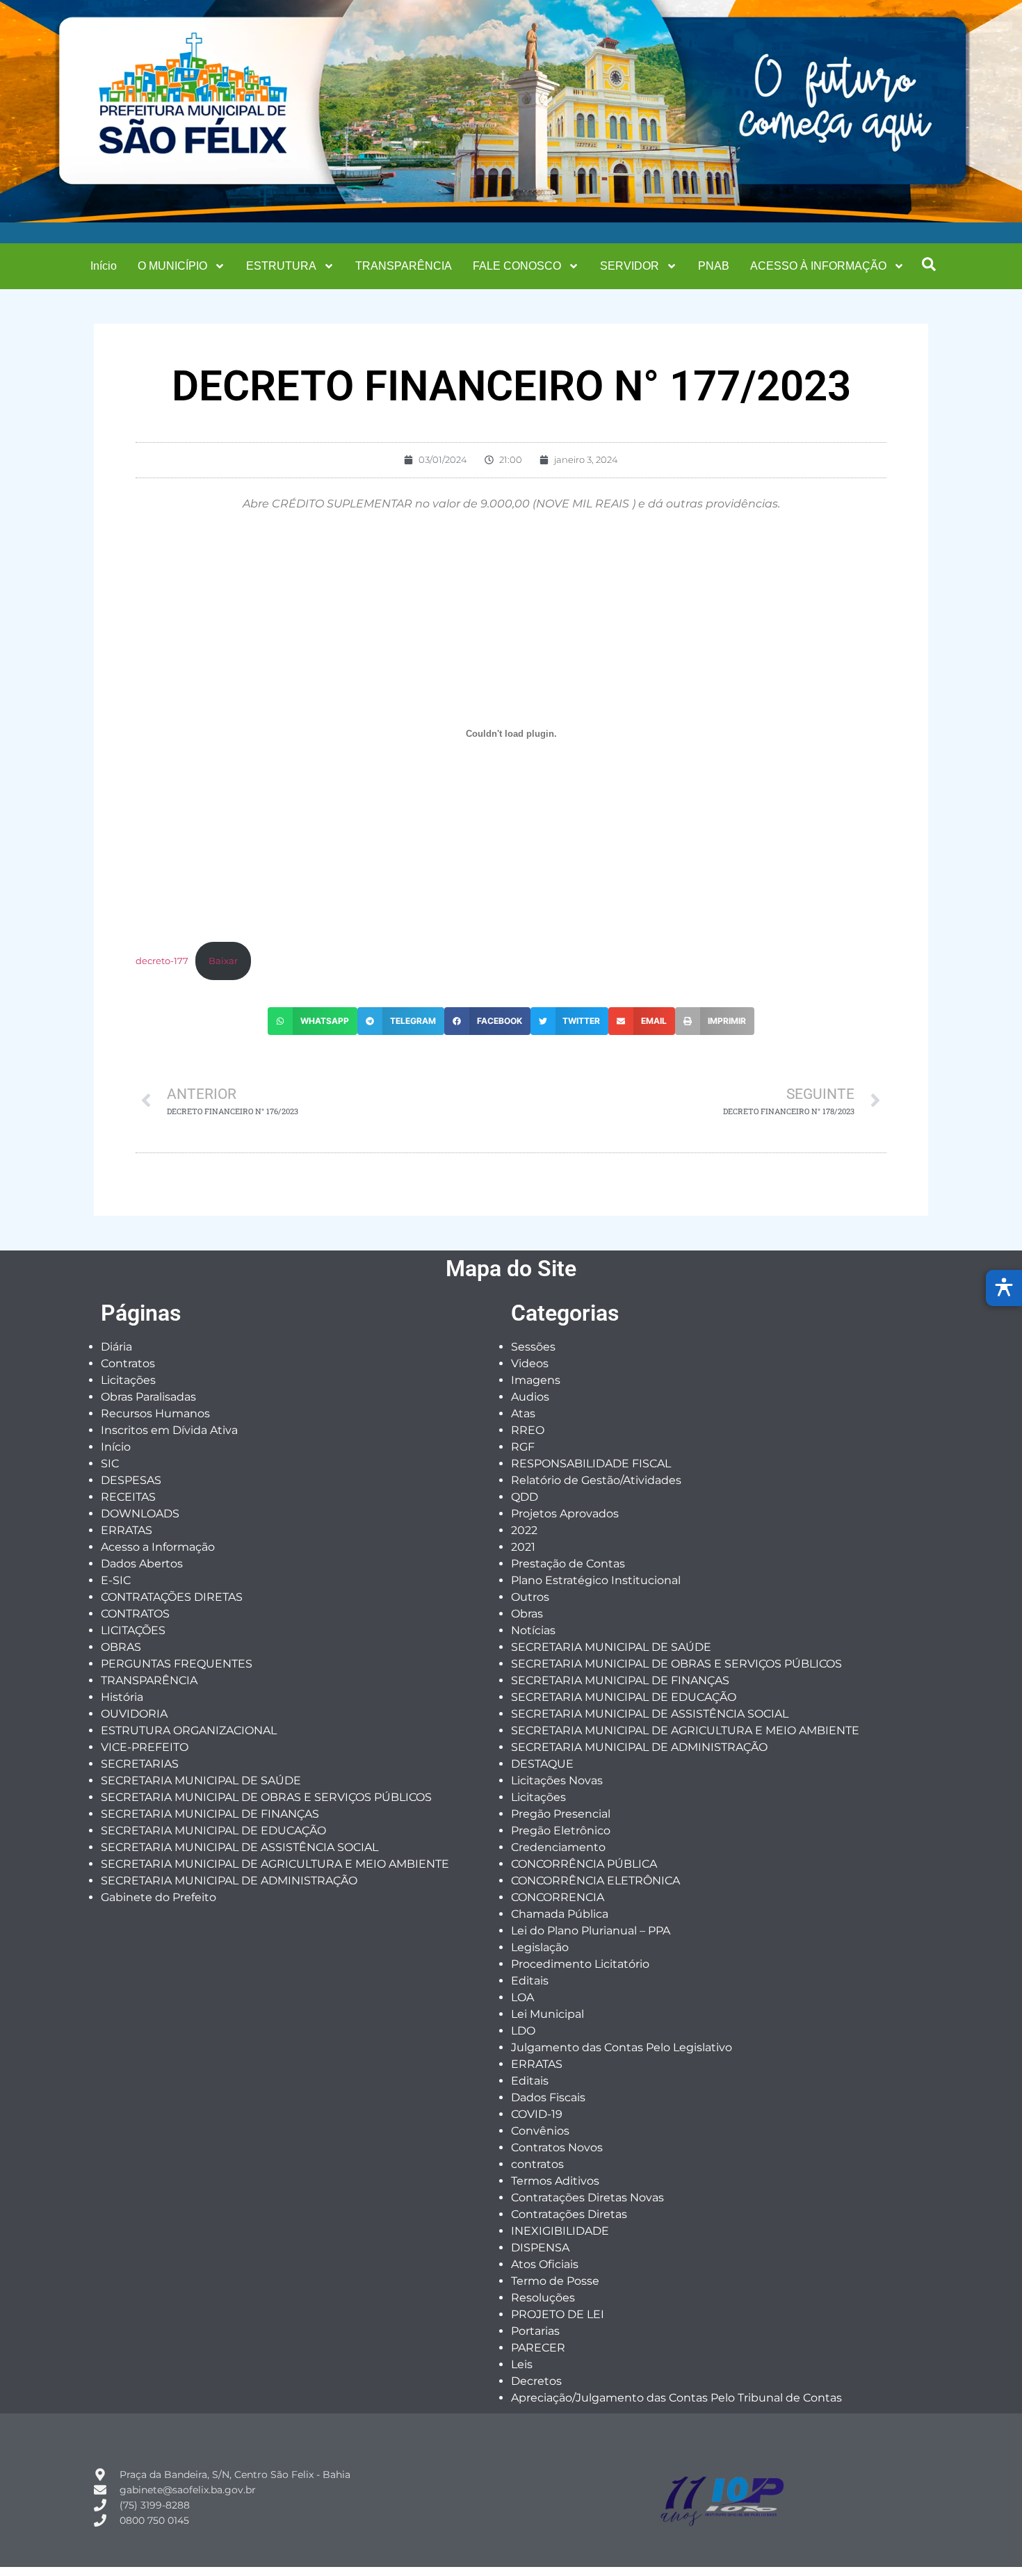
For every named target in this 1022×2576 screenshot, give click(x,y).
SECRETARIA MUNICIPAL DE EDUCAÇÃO (213, 1831)
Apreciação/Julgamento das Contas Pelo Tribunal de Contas (676, 2398)
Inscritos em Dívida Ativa (169, 1430)
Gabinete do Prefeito (159, 1897)
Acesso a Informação (158, 1547)
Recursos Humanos (155, 1413)
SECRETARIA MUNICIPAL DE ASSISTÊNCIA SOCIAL (240, 1847)
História (122, 1697)
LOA (522, 1997)
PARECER (538, 2348)
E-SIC (116, 1580)
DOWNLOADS (140, 1514)
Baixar (223, 961)
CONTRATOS (135, 1614)
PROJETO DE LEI (558, 2314)
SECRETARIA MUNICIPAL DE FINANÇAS (210, 1814)
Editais (530, 1981)
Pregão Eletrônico (561, 1831)
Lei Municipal (547, 2014)
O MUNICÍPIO (172, 266)
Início (104, 266)
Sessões (533, 1347)
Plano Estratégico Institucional (596, 1580)
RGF (523, 1447)
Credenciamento (558, 1847)
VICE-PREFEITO (145, 1747)
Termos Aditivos (555, 2181)
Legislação (540, 1947)
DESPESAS (131, 1480)
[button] (929, 264)
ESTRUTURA (281, 266)
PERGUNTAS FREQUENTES (177, 1664)
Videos (530, 1363)
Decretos (536, 2381)
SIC (110, 1464)
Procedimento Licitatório (580, 1964)
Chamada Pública (560, 1914)
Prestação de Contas (568, 1564)
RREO (528, 1430)
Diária (116, 1347)
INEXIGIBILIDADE (560, 2231)
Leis (522, 2364)
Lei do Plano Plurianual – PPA (591, 1931)
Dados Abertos (142, 1564)
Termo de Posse (555, 2281)
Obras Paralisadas (148, 1397)
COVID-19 (537, 2114)
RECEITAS (128, 1497)
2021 (523, 1547)
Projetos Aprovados (565, 1514)
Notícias (533, 1630)
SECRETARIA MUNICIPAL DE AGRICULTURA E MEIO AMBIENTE (275, 1864)
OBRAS (121, 1647)
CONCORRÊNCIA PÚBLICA (584, 1864)
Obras (527, 1614)
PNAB (714, 266)
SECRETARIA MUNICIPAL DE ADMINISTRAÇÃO (229, 1881)
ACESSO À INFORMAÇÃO (818, 266)
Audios (530, 1397)
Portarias (535, 2331)
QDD (525, 1497)
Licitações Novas (557, 1780)
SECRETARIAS (140, 1764)
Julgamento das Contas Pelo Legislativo (622, 2047)
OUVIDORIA (134, 1714)
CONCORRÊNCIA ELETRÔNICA (595, 1881)
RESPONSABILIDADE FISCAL (591, 1464)
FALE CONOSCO (517, 266)
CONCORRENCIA (558, 1897)
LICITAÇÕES (133, 1630)
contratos (537, 2164)
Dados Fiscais (548, 2097)
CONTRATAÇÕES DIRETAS (172, 1597)
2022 (524, 1530)
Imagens (536, 1380)
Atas (523, 1413)
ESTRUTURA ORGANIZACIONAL (189, 1730)
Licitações (128, 1380)
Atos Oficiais (545, 2264)
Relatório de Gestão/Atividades (596, 1480)
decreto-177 (162, 961)
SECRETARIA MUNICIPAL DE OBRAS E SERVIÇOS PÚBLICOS (266, 1797)
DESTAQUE (542, 1764)
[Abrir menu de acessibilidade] (1004, 1288)
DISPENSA (540, 2248)
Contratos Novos (557, 2147)
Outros (530, 1597)
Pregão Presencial (561, 1814)
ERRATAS (127, 1530)
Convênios (540, 2131)
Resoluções (543, 2298)
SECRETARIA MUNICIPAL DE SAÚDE (201, 1780)
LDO (523, 2031)
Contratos (128, 1363)
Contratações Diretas (569, 2214)
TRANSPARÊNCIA (404, 266)
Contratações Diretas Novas (587, 2198)
